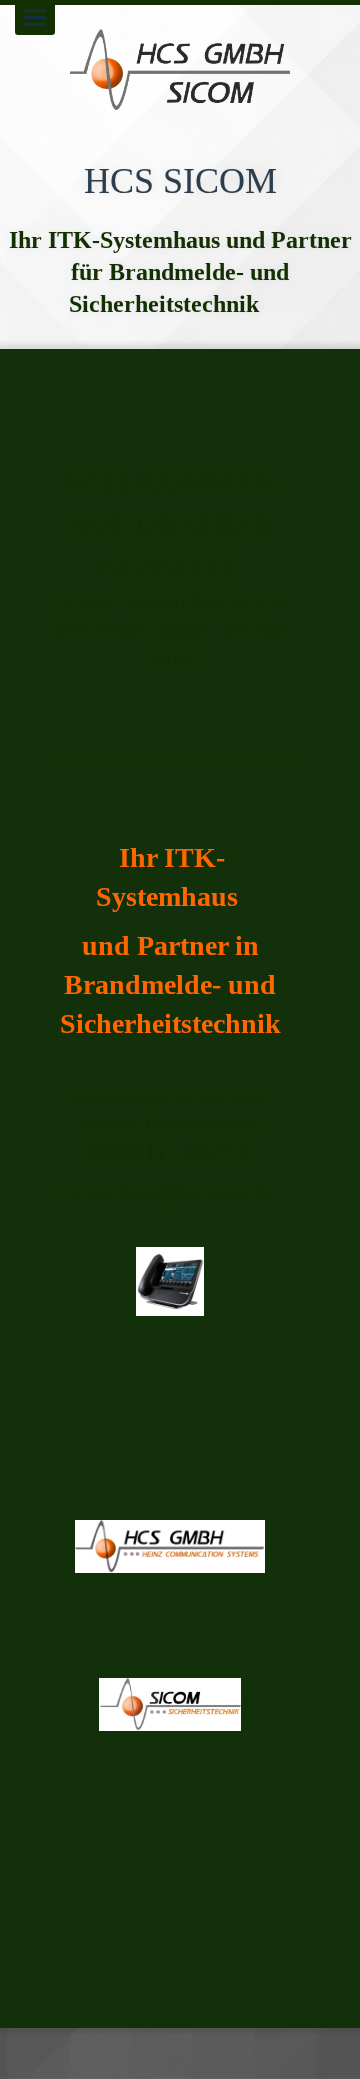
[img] (180, 70)
